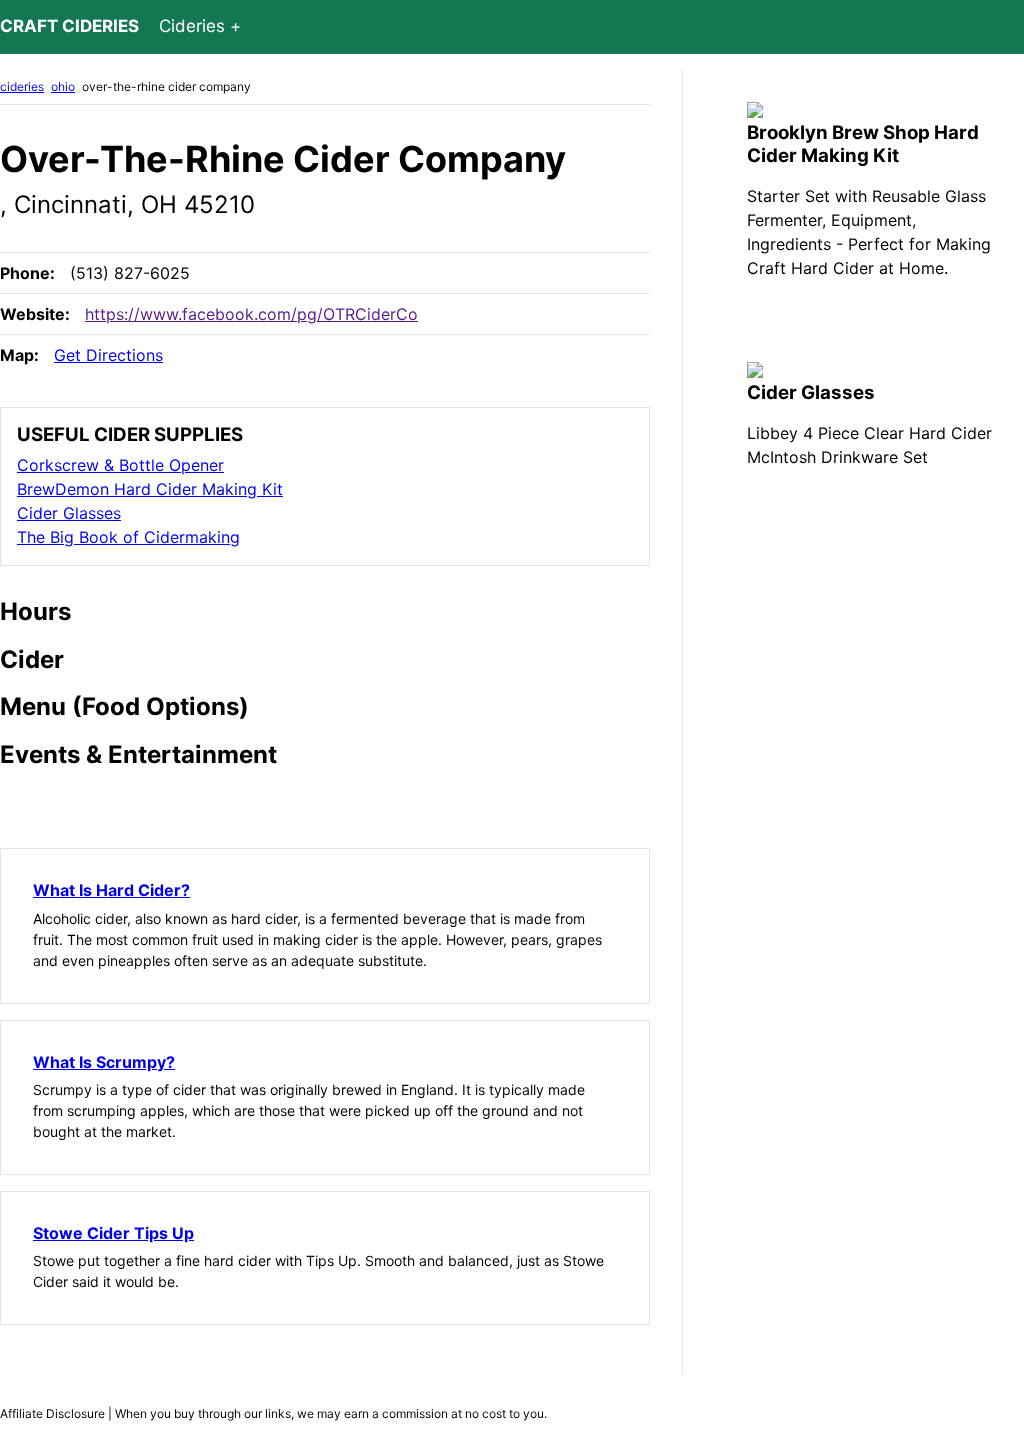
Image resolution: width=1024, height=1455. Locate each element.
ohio (63, 86)
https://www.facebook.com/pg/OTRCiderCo (251, 314)
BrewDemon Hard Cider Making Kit (150, 489)
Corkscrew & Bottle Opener (120, 465)
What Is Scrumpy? (104, 1062)
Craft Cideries (69, 26)
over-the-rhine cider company (166, 86)
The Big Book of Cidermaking (128, 537)
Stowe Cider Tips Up (113, 1233)
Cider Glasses (69, 513)
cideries (22, 86)
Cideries (192, 26)
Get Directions (108, 355)
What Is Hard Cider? (111, 890)
